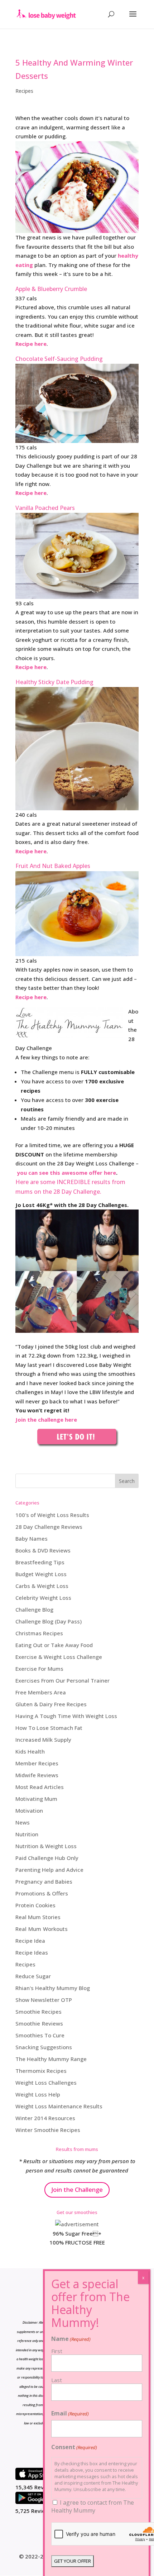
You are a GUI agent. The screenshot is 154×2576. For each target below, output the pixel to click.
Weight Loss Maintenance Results (59, 2106)
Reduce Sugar (33, 1976)
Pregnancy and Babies (44, 1881)
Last (57, 2380)
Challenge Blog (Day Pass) (49, 1621)
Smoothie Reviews (39, 2023)
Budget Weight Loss (41, 1574)
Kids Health (30, 1751)
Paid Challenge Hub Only (47, 1858)
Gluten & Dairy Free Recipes (51, 1704)
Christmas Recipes (39, 1633)
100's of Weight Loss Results (52, 1515)
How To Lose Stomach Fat (49, 1728)
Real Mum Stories (38, 1917)
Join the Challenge (77, 2189)
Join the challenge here (46, 1420)
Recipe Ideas (32, 1952)
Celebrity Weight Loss (43, 1598)
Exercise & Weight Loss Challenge (59, 1657)
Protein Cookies (35, 1905)
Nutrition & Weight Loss (46, 1846)
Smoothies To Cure (40, 2035)
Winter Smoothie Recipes (48, 2130)
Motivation (29, 1811)
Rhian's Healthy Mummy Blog (53, 1988)
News (23, 1822)
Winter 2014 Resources (45, 2118)
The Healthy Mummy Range (51, 2059)
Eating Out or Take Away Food (54, 1645)
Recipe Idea (30, 1941)
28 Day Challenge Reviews (49, 1527)
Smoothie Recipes (38, 2012)
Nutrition (27, 1834)
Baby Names (32, 1539)
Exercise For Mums (39, 1669)
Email (70, 2413)
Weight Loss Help (38, 2094)
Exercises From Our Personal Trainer (62, 1680)
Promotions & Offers (42, 1893)
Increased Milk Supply (43, 1740)
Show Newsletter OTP (44, 2000)
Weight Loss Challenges (46, 2083)
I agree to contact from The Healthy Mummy (93, 2506)
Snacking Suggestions (44, 2047)
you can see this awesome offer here (66, 1173)
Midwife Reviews (37, 1775)
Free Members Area (41, 1692)
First (57, 2351)
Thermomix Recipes (41, 2071)
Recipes (24, 91)
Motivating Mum (36, 1799)
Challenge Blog (34, 1609)
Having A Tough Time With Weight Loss (66, 1716)
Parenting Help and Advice (49, 1870)
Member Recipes (37, 1763)
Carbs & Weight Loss (42, 1586)
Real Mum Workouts (42, 1929)
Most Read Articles (40, 1787)
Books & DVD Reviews (43, 1550)
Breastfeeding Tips (40, 1562)
